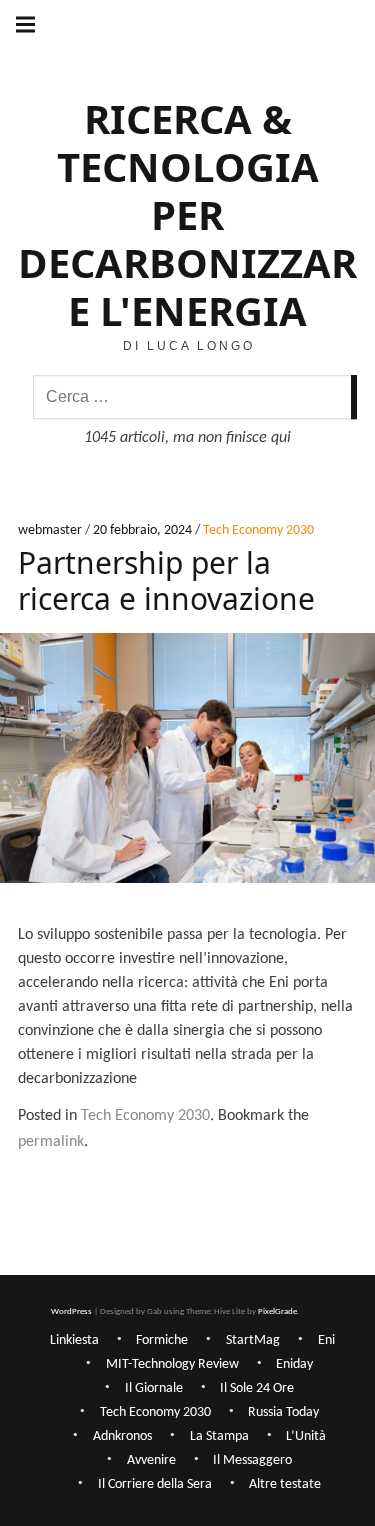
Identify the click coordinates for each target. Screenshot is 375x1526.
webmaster (51, 531)
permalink (51, 1142)
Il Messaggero (252, 1460)
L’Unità (306, 1436)
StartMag (253, 1340)
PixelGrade (277, 1311)
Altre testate (285, 1484)
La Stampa (219, 1436)
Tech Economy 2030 (258, 531)
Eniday (294, 1364)
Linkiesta (74, 1340)
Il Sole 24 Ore (257, 1388)
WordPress (71, 1311)
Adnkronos (122, 1436)
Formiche (162, 1340)
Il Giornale (154, 1388)
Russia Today (283, 1412)
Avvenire (151, 1460)
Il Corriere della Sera (155, 1484)
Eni (326, 1340)
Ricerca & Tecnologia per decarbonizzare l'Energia (187, 214)
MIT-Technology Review (172, 1364)
